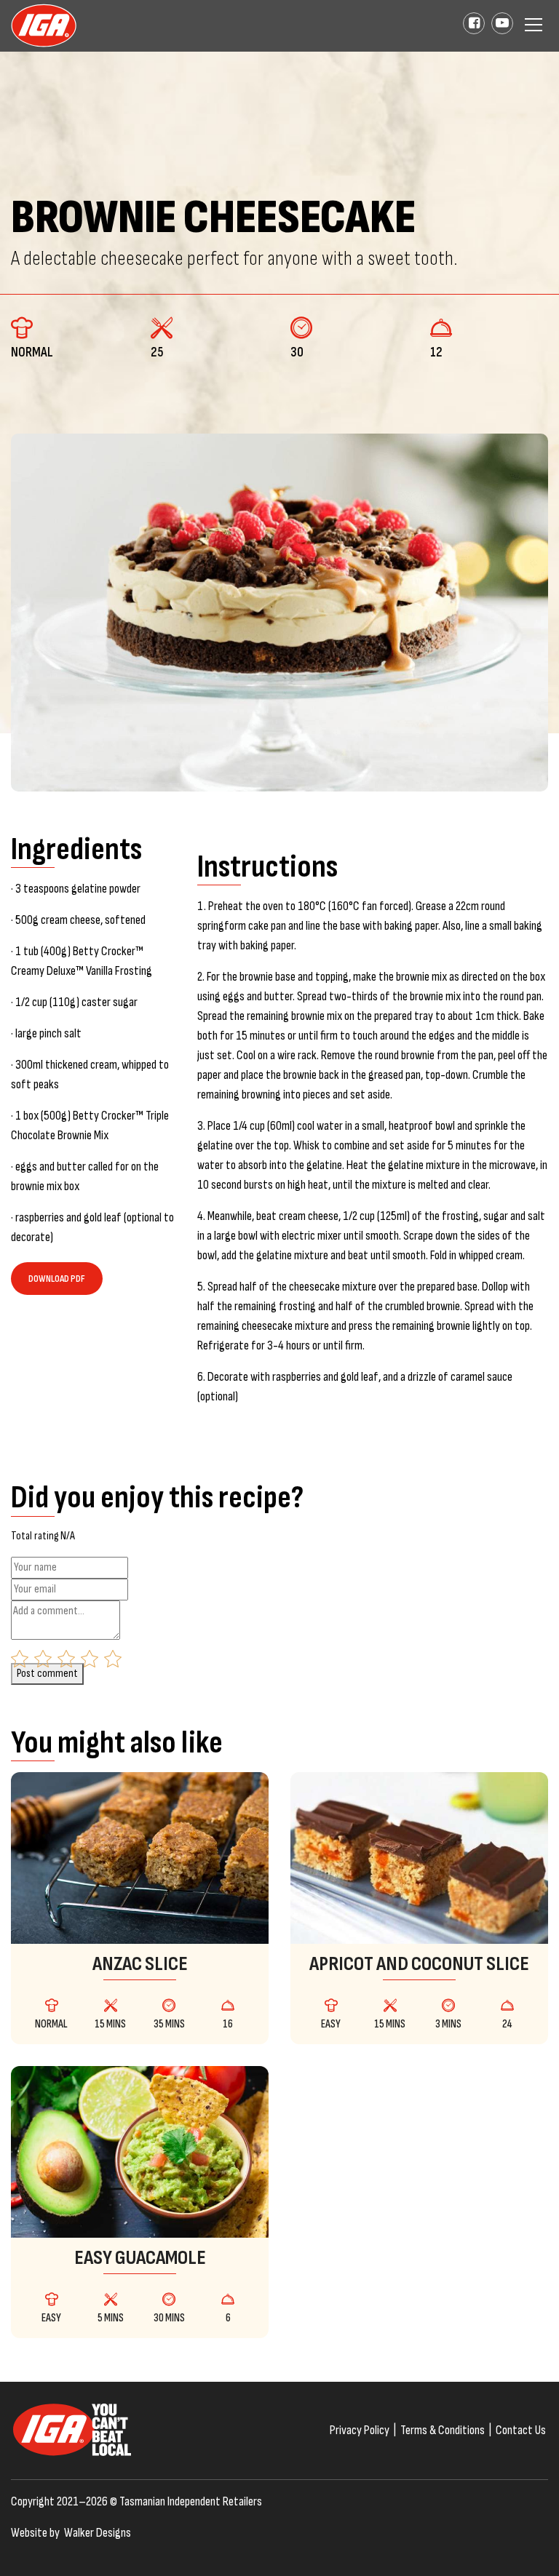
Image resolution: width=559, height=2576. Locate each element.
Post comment (47, 1674)
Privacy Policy (360, 2430)
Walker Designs (98, 2533)
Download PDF (57, 1279)
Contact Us (521, 2430)
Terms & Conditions (443, 2430)
